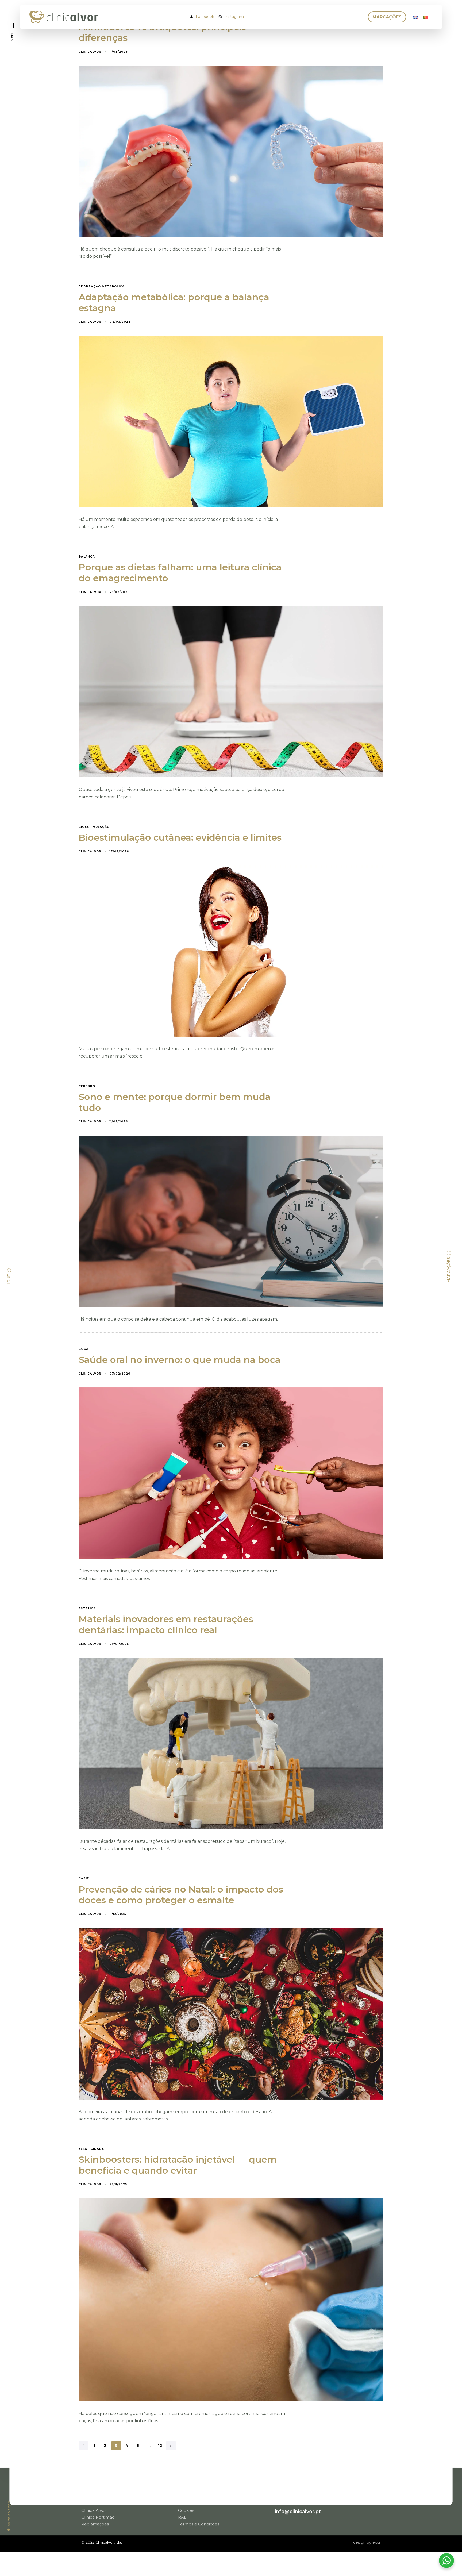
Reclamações (95, 2523)
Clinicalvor (90, 52)
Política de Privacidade (201, 2503)
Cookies (186, 2510)
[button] (12, 32)
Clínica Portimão (98, 2516)
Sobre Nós (92, 2503)
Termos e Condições (199, 2523)
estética (87, 1609)
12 (160, 2446)
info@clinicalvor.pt (298, 2511)
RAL (182, 2516)
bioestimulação (94, 827)
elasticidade (91, 2149)
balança (87, 557)
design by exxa (367, 2542)
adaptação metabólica (102, 287)
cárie (84, 1879)
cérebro (87, 1086)
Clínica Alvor (94, 2510)
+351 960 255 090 (296, 2493)
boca (84, 1349)
